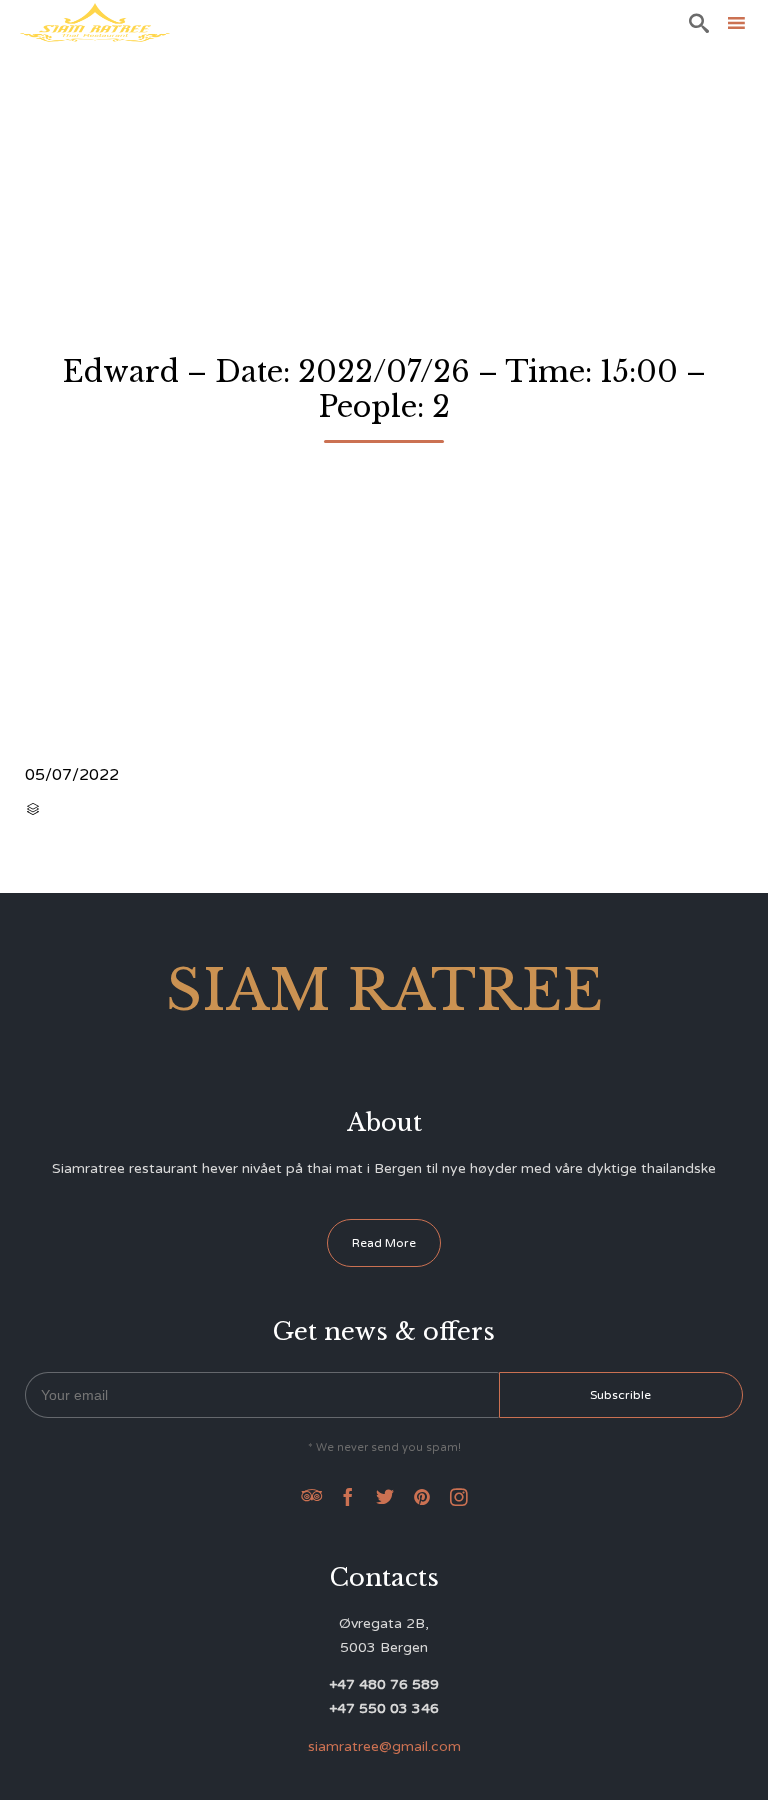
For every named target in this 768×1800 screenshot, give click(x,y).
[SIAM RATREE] (95, 22)
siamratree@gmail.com (384, 1746)
